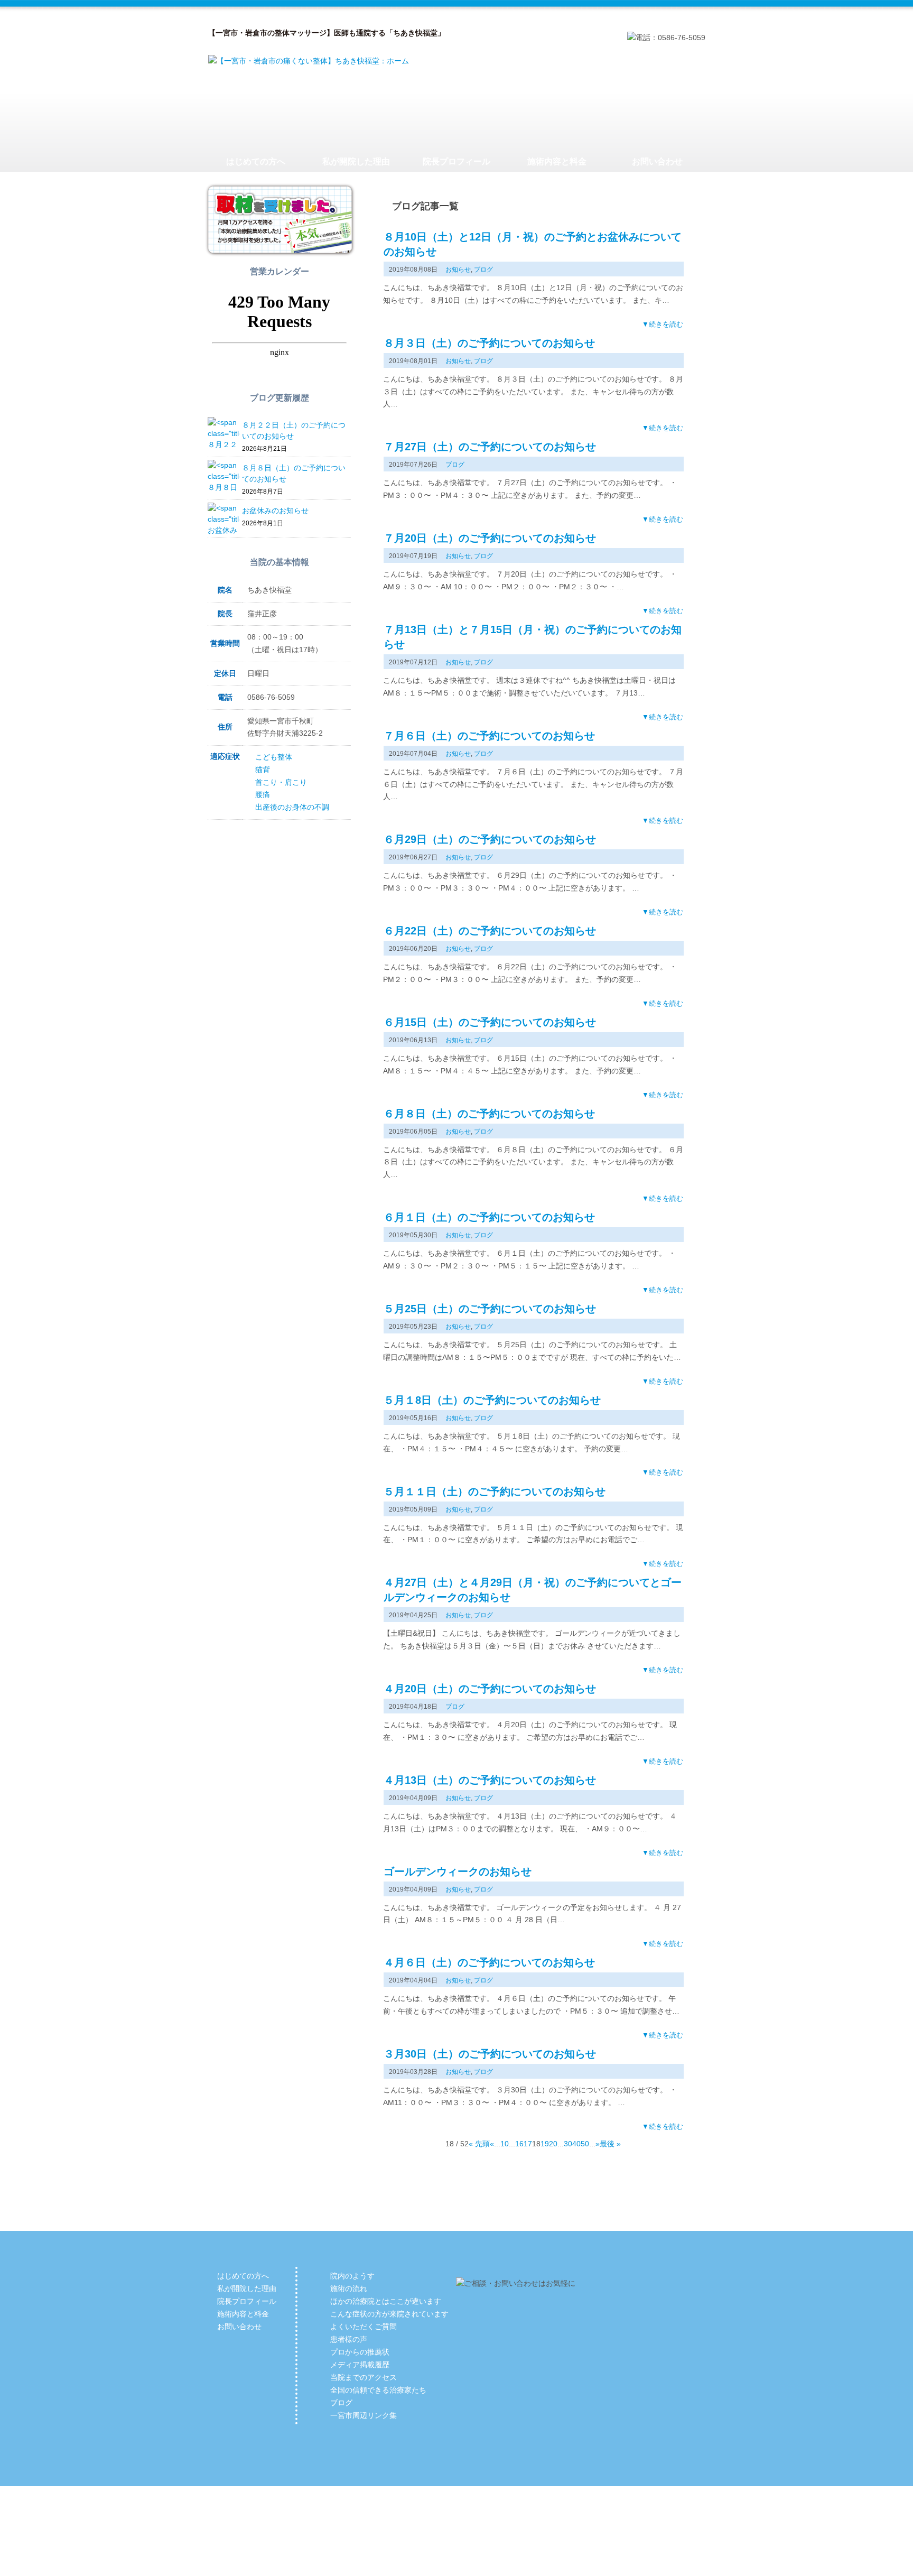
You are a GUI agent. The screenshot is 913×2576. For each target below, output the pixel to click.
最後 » (610, 2144)
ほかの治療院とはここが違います (386, 2301)
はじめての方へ (256, 161)
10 (505, 2144)
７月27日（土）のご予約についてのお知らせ (490, 447)
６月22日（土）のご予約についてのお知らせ (490, 931)
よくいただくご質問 (364, 2327)
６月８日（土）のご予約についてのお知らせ (489, 1114)
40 (576, 2144)
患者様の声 (349, 2339)
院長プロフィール (456, 161)
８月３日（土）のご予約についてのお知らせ (489, 343)
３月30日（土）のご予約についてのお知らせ (490, 2054)
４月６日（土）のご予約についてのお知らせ (489, 1962)
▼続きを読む (663, 324)
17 (528, 2144)
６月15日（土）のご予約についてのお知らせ (490, 1022)
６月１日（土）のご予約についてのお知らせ (489, 1217)
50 (585, 2144)
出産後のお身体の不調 (292, 807)
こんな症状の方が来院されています (389, 2314)
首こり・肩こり (281, 782)
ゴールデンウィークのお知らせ (458, 1871)
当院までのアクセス (364, 2377)
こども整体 (274, 757)
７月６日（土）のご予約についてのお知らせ (489, 736)
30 (568, 2144)
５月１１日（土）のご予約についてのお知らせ (495, 1491)
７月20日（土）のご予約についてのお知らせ (490, 538)
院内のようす (352, 2276)
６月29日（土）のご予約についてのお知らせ (490, 839)
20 (553, 2144)
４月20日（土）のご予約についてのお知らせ (490, 1689)
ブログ (483, 270)
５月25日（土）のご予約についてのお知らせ (490, 1309)
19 (545, 2144)
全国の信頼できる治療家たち (378, 2390)
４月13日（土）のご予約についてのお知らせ (490, 1780)
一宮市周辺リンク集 (364, 2415)
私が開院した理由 (356, 161)
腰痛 (263, 794)
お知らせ (458, 270)
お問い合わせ (657, 161)
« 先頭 (479, 2144)
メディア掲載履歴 (360, 2365)
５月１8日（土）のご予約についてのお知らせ (492, 1400)
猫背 (263, 770)
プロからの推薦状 (360, 2352)
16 (519, 2144)
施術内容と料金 (557, 161)
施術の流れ (349, 2288)
